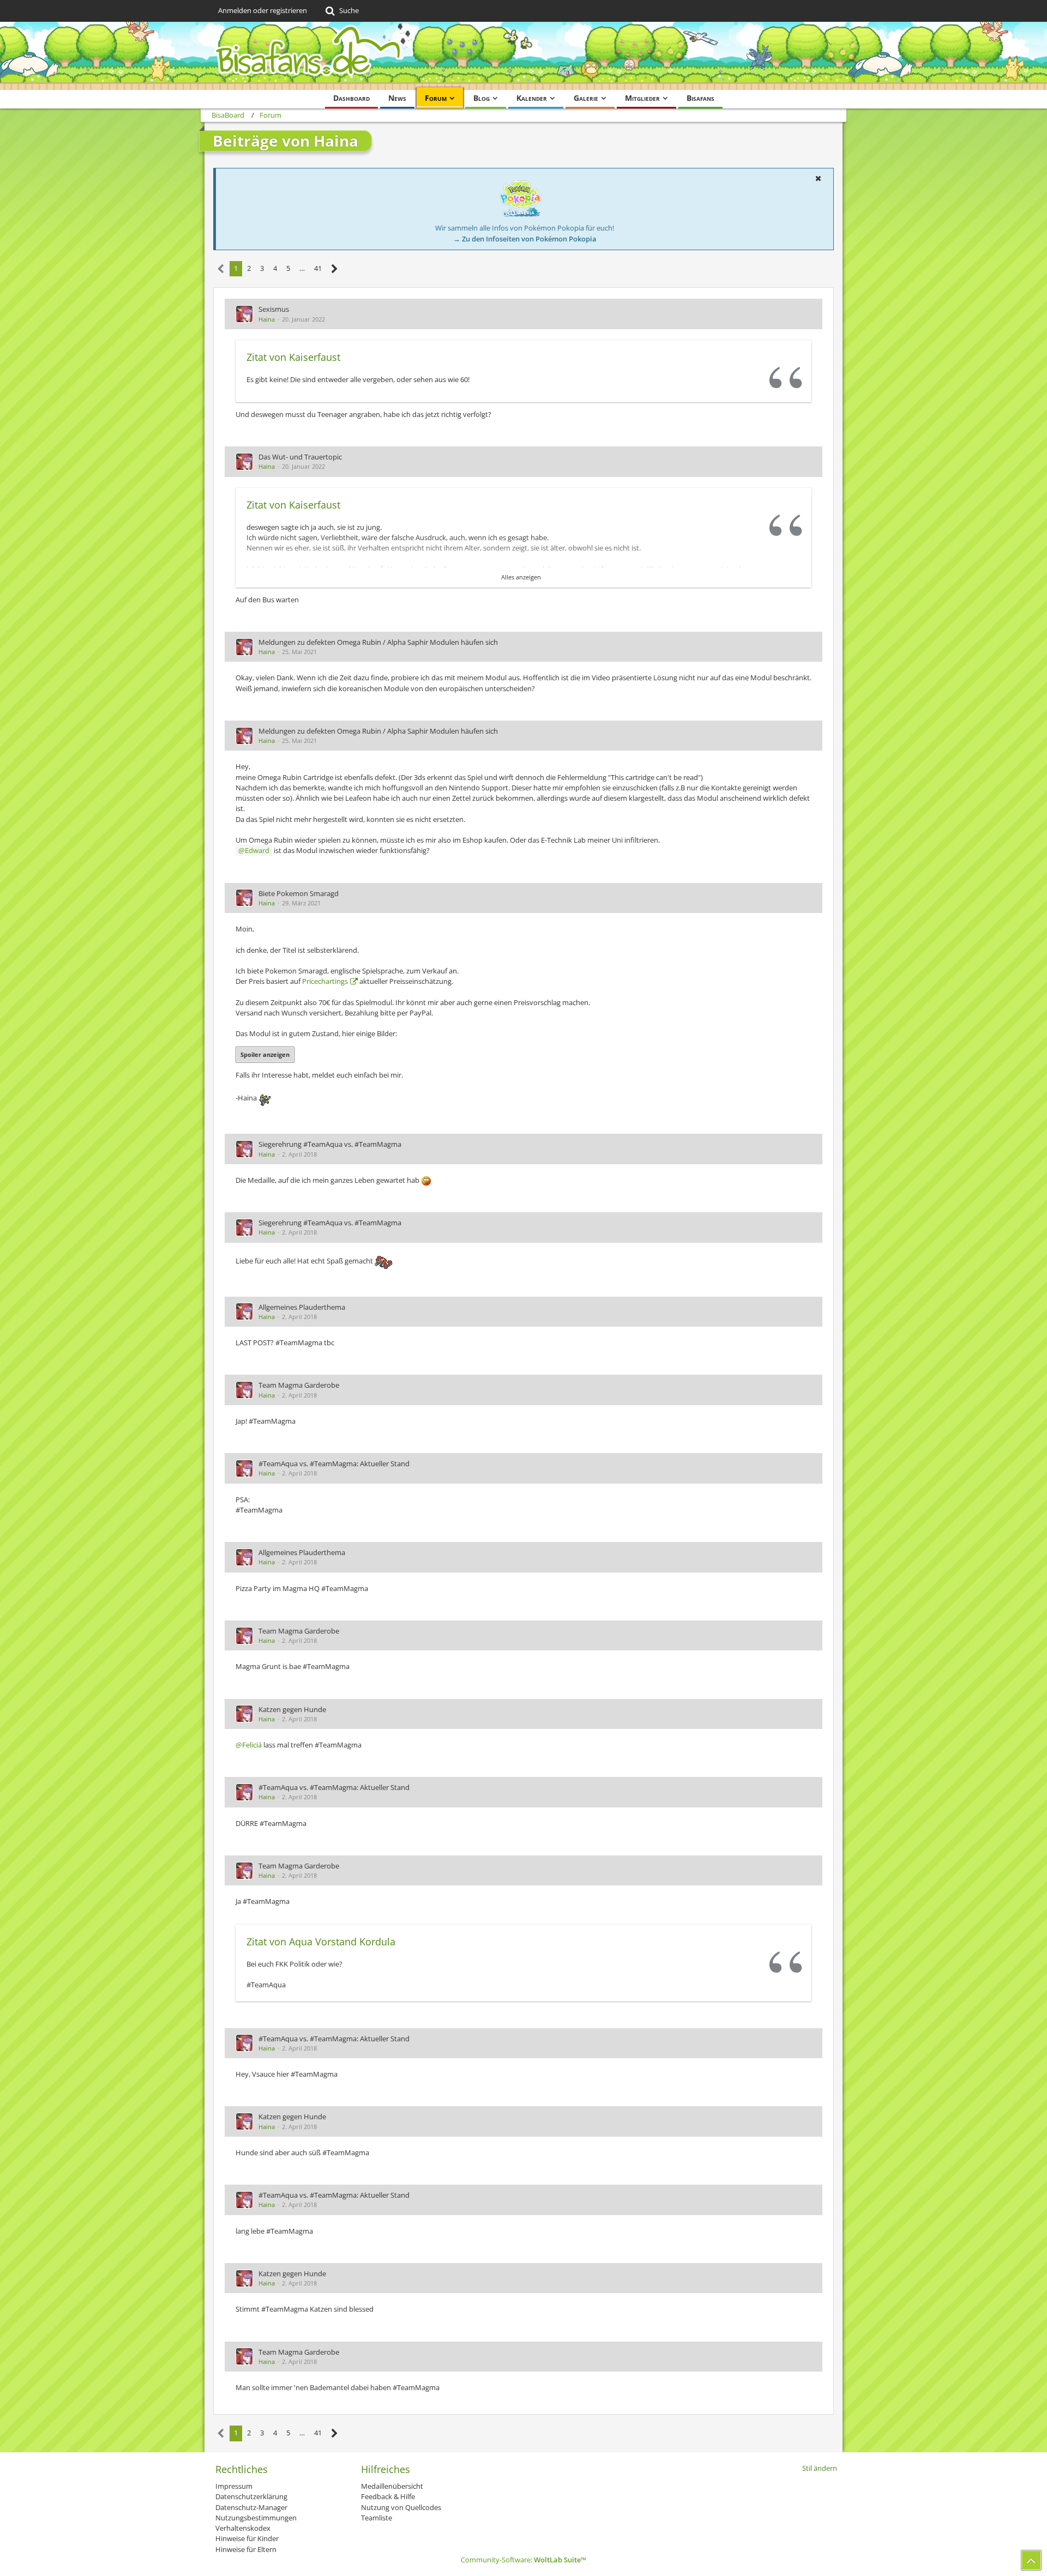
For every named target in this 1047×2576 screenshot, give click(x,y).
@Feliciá (249, 1745)
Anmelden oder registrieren (263, 10)
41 (318, 268)
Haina (267, 319)
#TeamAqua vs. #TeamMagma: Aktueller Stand (334, 1464)
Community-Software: (523, 2560)
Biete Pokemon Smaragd (299, 893)
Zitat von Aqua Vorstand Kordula (321, 1942)
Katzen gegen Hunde (292, 1709)
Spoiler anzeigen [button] (265, 1054)
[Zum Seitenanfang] (1031, 2560)
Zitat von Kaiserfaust (293, 357)
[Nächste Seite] (335, 269)
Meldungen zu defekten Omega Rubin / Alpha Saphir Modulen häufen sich (378, 642)
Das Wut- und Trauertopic (300, 457)
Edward (257, 850)
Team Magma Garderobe (299, 1385)
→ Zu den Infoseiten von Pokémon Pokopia (525, 239)
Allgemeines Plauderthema (302, 1307)
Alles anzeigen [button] (521, 577)
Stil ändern (820, 2468)
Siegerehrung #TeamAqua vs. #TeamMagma (330, 1144)
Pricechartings (325, 981)
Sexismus (274, 309)
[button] (818, 178)
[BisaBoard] (523, 56)
